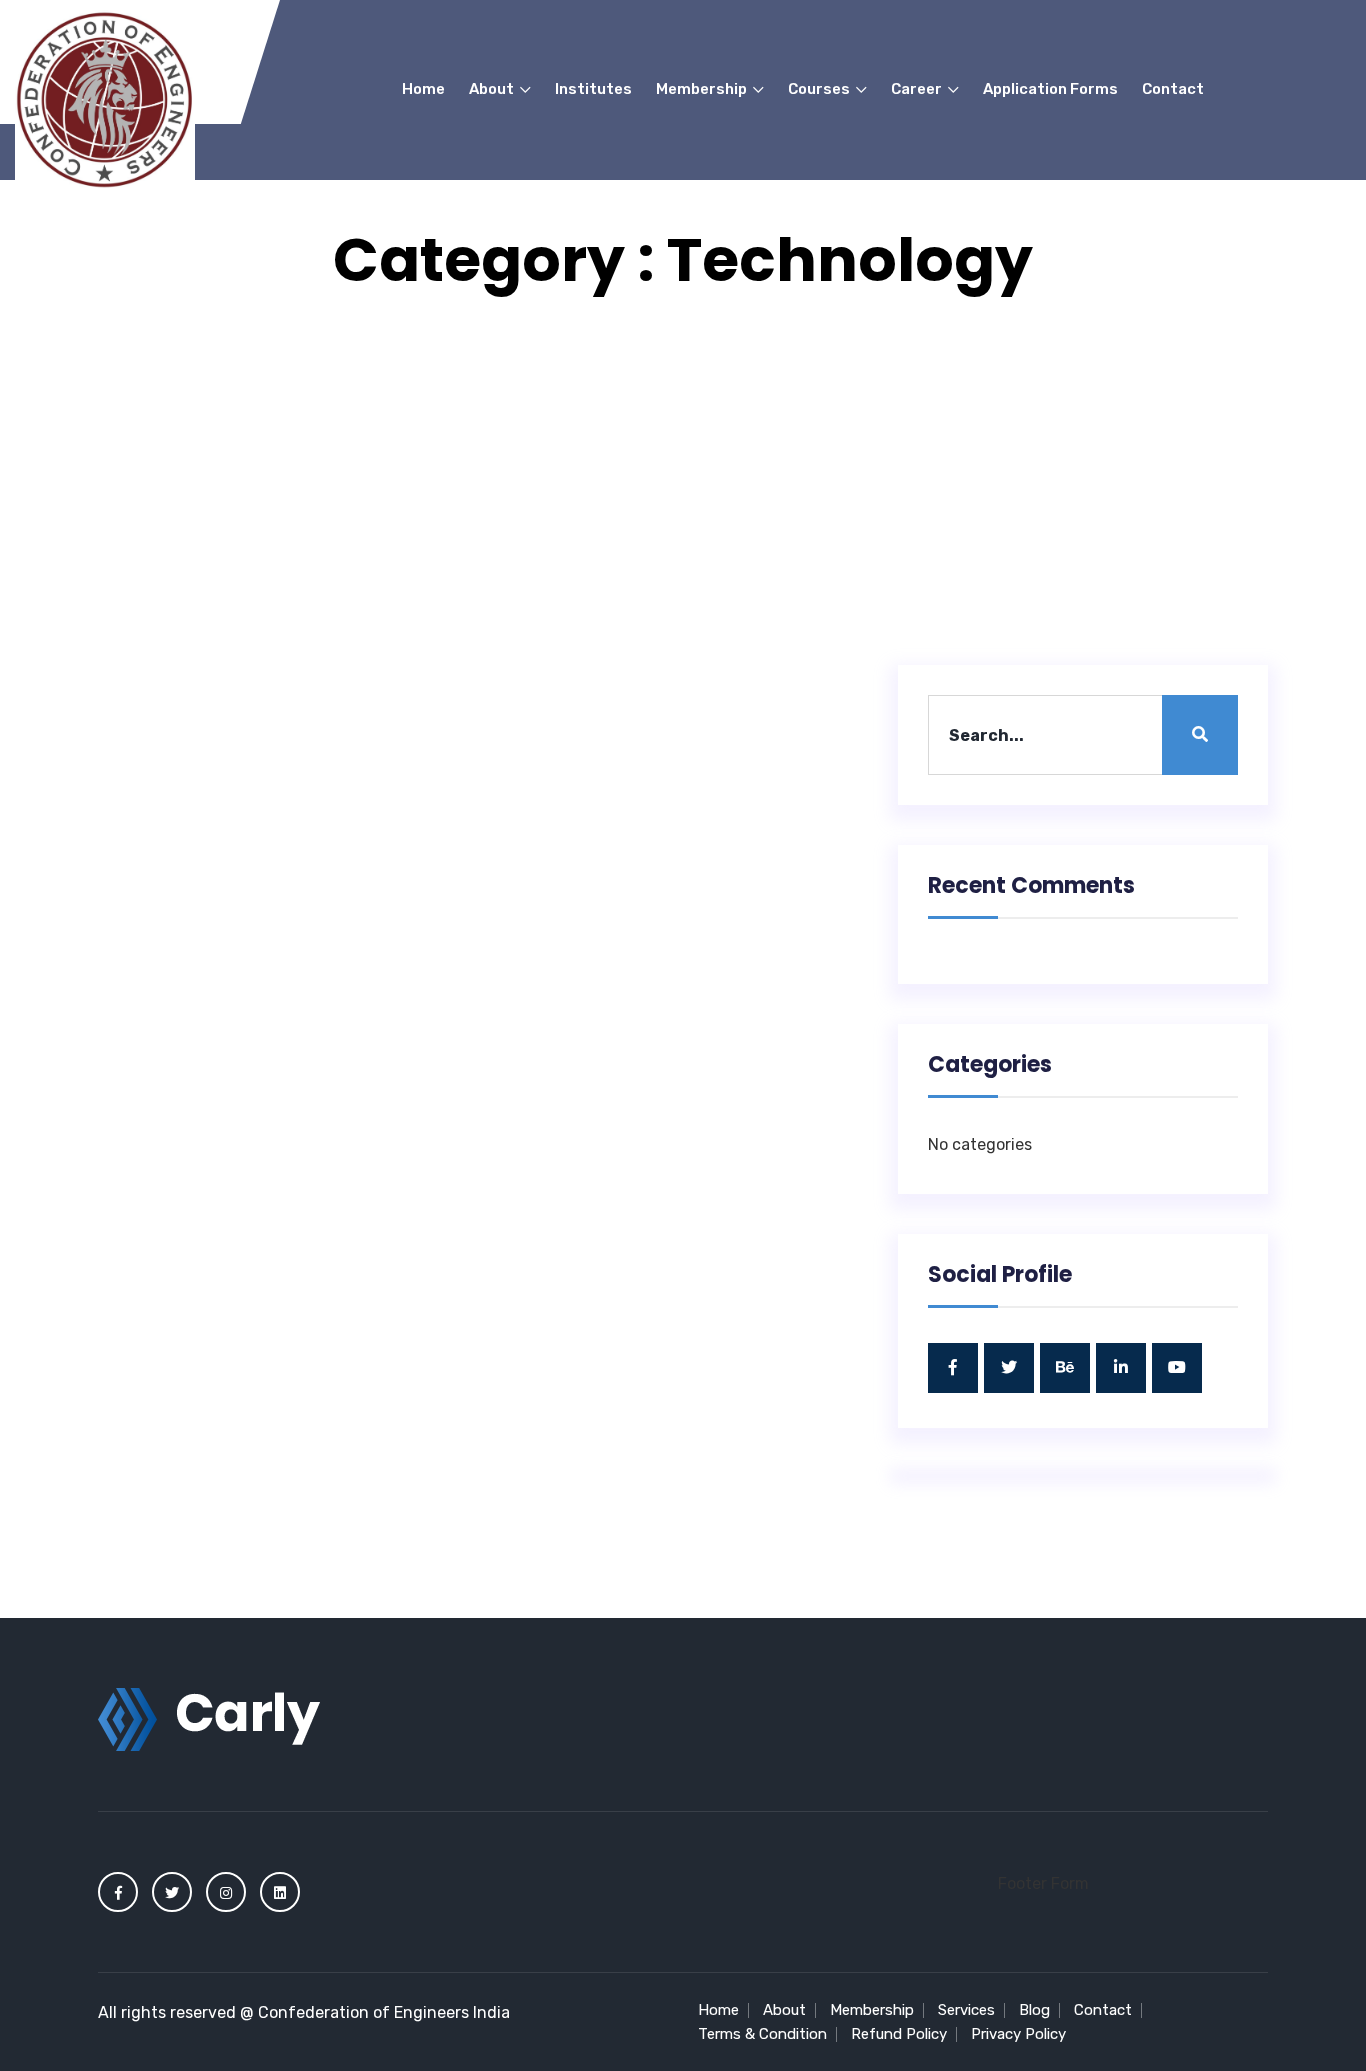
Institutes (593, 89)
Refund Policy (899, 2034)
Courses (820, 89)
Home (423, 89)
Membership (703, 89)
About (493, 89)
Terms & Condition (762, 2034)
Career (918, 89)
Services (966, 2010)
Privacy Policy (1018, 2034)
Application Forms (1050, 89)
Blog (1034, 2010)
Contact (1173, 89)
